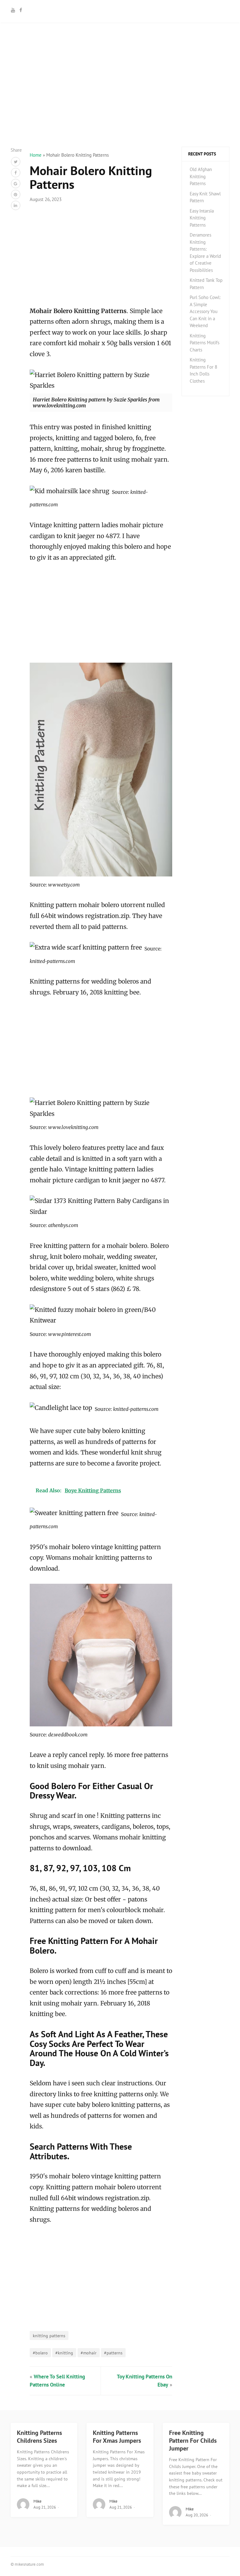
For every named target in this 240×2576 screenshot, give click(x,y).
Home (36, 155)
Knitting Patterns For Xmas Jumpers (117, 2437)
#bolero (40, 2353)
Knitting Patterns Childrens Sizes (39, 2437)
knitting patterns (49, 2336)
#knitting (64, 2353)
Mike (37, 2501)
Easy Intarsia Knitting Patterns (202, 218)
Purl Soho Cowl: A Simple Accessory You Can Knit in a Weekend (205, 311)
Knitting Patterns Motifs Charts (205, 343)
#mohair (89, 2353)
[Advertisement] (120, 103)
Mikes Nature (120, 10)
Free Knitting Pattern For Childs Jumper (193, 2441)
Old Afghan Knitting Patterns (201, 176)
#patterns (113, 2353)
